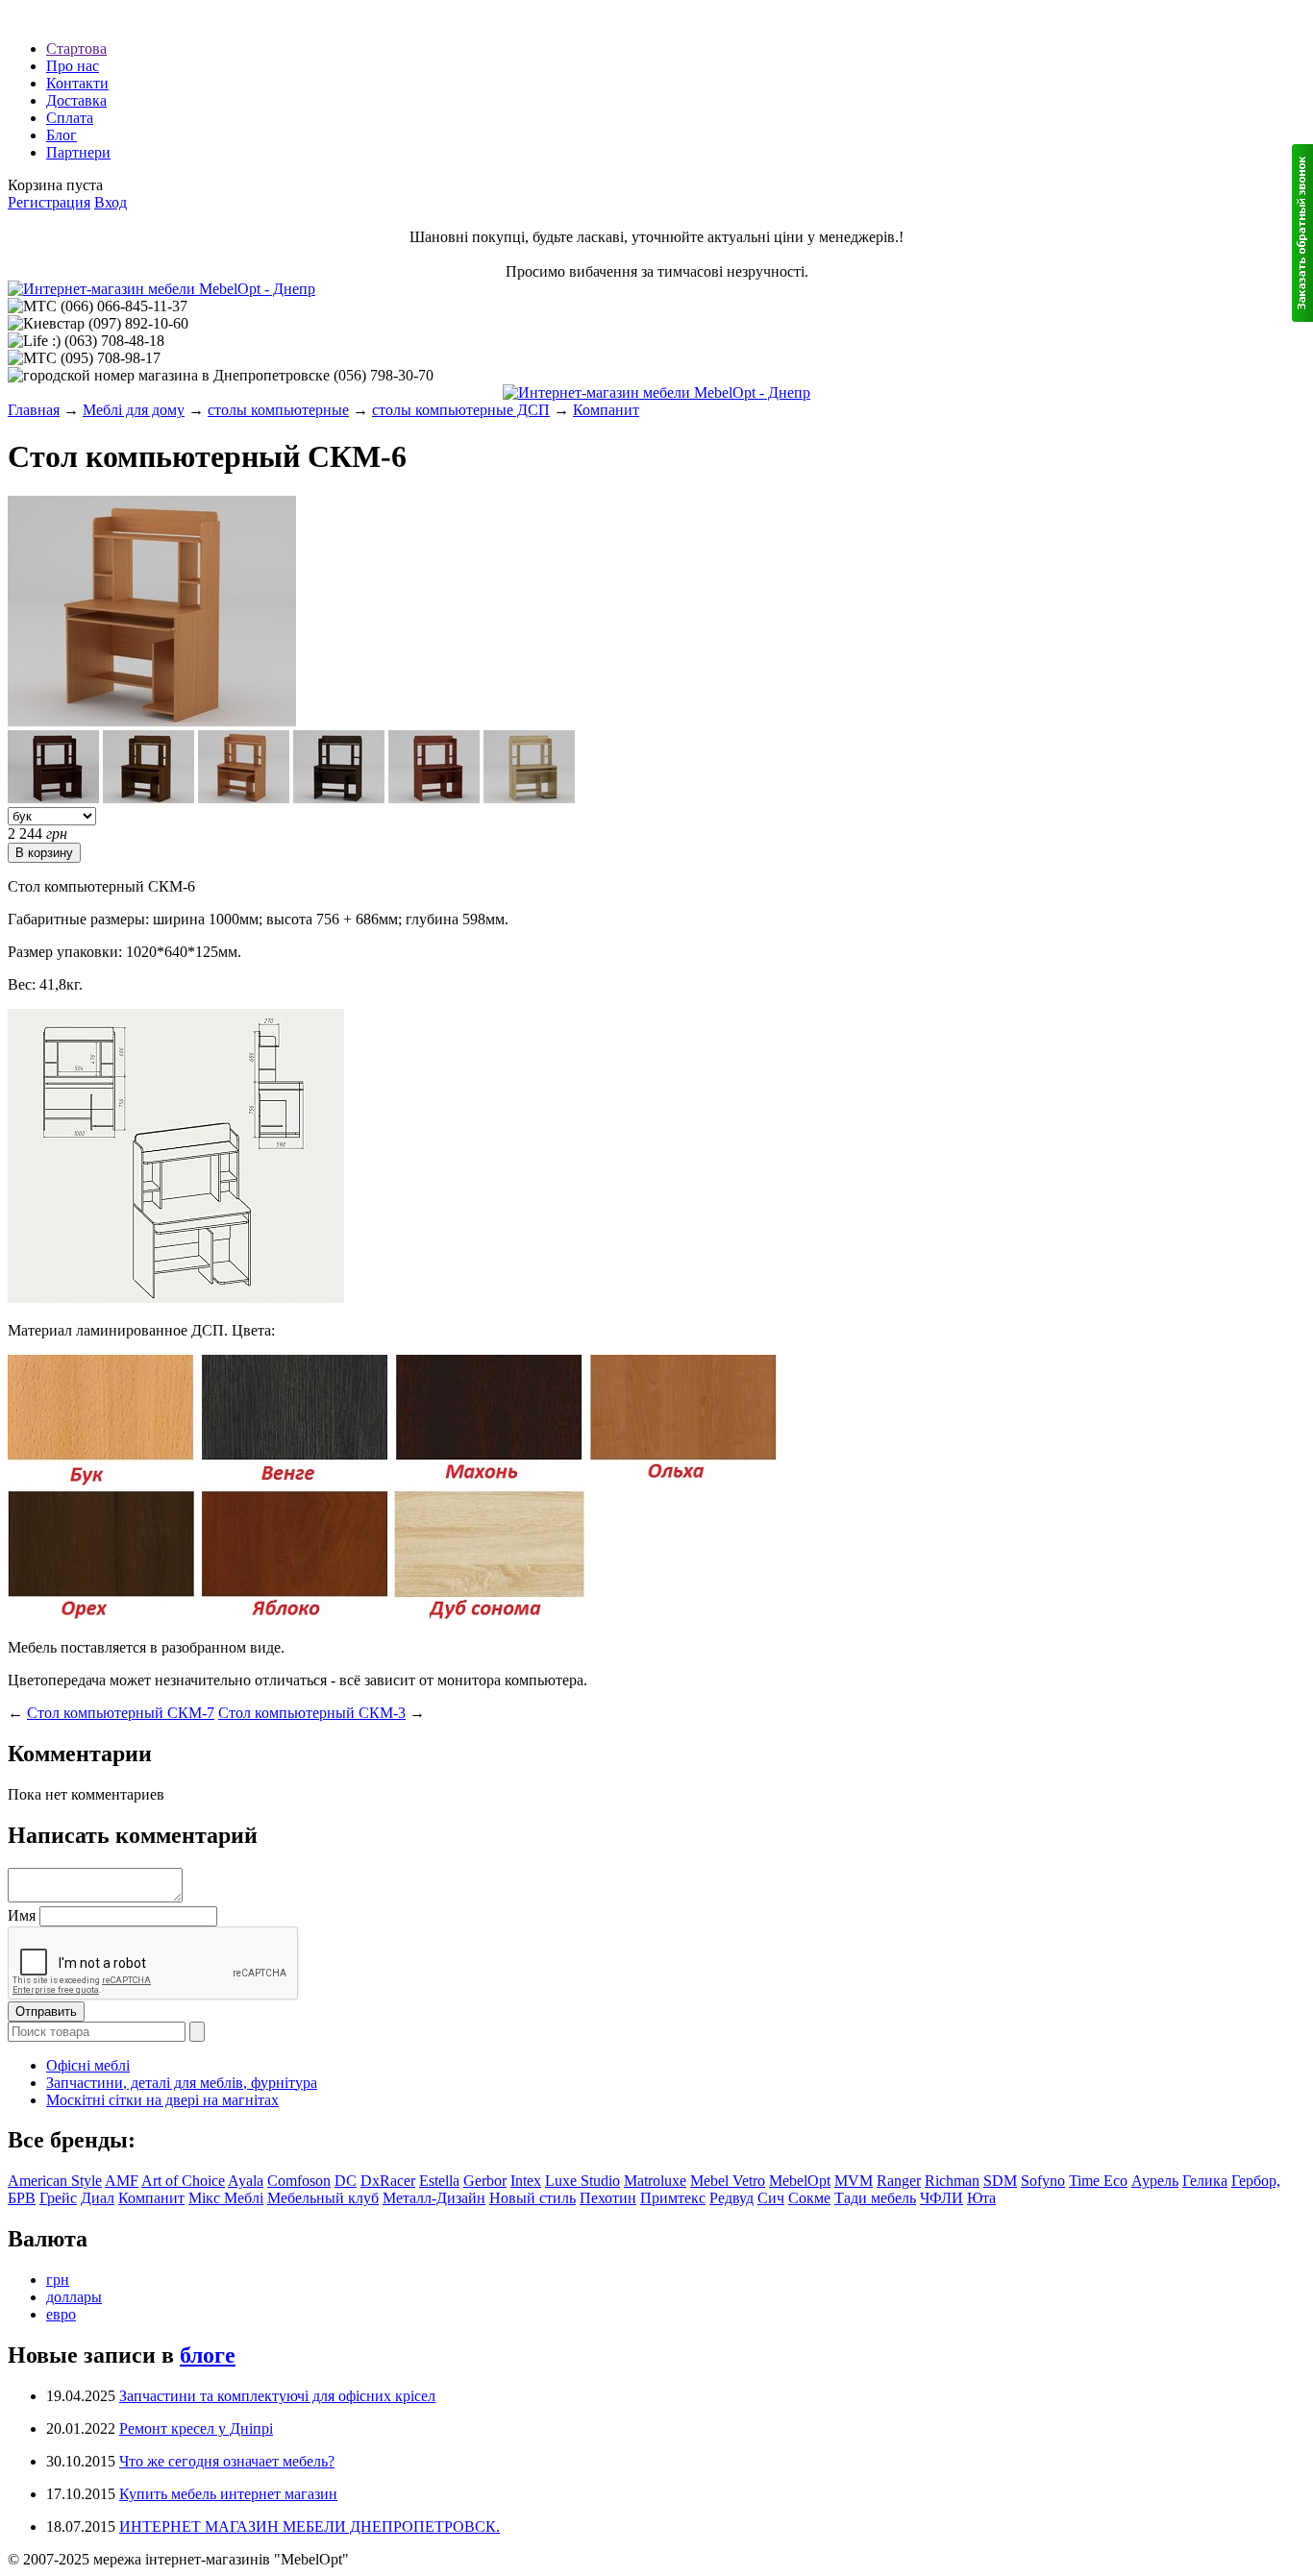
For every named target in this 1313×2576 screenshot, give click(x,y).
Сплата (70, 118)
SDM (1000, 2181)
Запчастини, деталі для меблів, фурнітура (182, 2083)
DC (346, 2181)
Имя (22, 1915)
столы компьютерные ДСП (461, 410)
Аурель (1155, 2181)
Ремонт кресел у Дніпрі (196, 2429)
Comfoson (299, 2181)
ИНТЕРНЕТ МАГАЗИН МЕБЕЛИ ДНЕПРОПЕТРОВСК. (310, 2527)
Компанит (606, 410)
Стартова (76, 49)
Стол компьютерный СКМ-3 (312, 1713)
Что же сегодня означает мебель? (227, 2461)
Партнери (78, 152)
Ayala (246, 2181)
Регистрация (49, 202)
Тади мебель (875, 2198)
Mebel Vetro (728, 2181)
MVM (854, 2181)
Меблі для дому (134, 410)
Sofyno (1043, 2181)
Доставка (76, 100)
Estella (439, 2181)
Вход (111, 202)
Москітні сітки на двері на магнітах (162, 2100)
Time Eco (1098, 2181)
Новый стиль (533, 2198)
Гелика (1205, 2181)
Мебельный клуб (323, 2198)
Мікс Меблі (226, 2198)
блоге (208, 2355)
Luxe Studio (582, 2181)
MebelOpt (800, 2181)
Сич (771, 2198)
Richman (952, 2181)
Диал (98, 2198)
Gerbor (485, 2181)
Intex (526, 2181)
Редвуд (731, 2198)
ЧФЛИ (941, 2198)
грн (58, 2280)
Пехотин (608, 2198)
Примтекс (673, 2198)
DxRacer (388, 2181)
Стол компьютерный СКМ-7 (121, 1713)
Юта (981, 2198)
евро (61, 2314)
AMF (122, 2181)
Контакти (77, 83)
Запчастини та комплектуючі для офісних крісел (277, 2396)
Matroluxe (655, 2181)
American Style (55, 2181)
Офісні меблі (88, 2065)
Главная (34, 410)
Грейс (58, 2198)
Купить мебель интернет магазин (228, 2494)
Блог (62, 135)
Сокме (809, 2198)
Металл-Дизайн (434, 2198)
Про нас (73, 66)
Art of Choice (183, 2181)
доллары (74, 2297)
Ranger (899, 2181)
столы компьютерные (278, 410)
